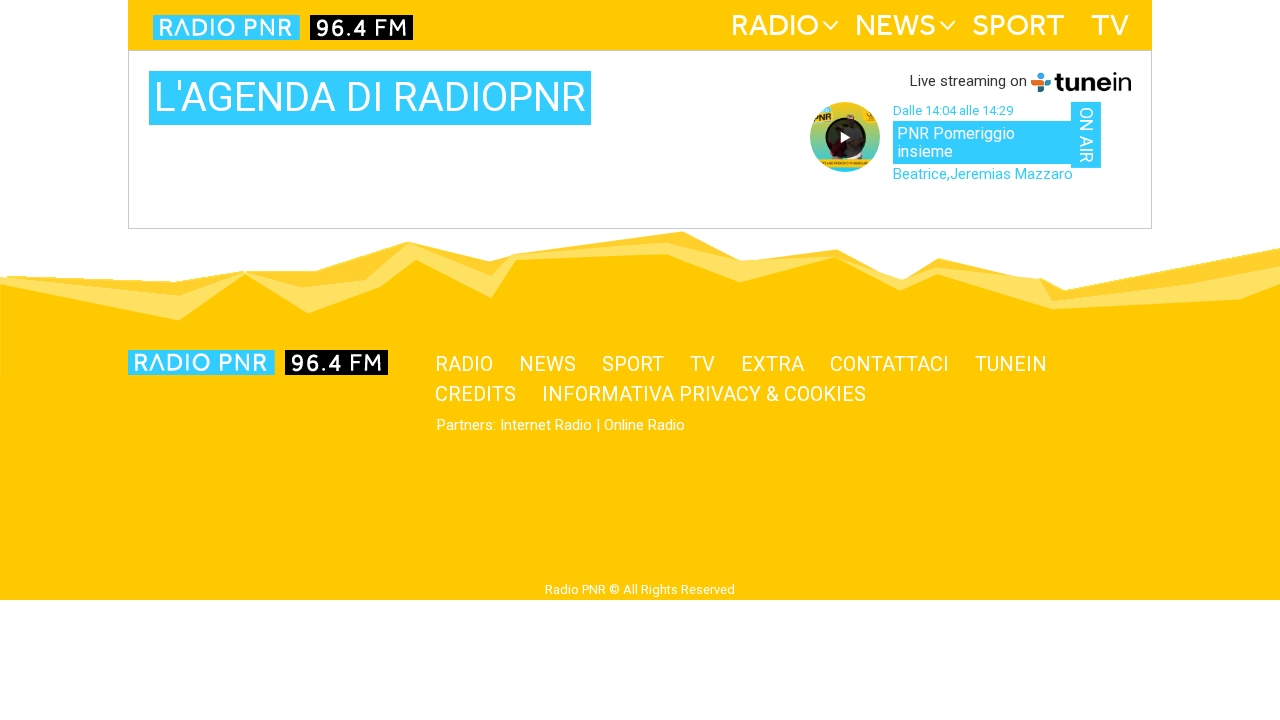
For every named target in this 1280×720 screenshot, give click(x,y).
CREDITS (475, 394)
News (895, 25)
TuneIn (1011, 364)
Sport (1018, 25)
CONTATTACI (889, 364)
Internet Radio (546, 425)
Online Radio (644, 425)
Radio (775, 25)
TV (1110, 25)
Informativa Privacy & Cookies (704, 394)
